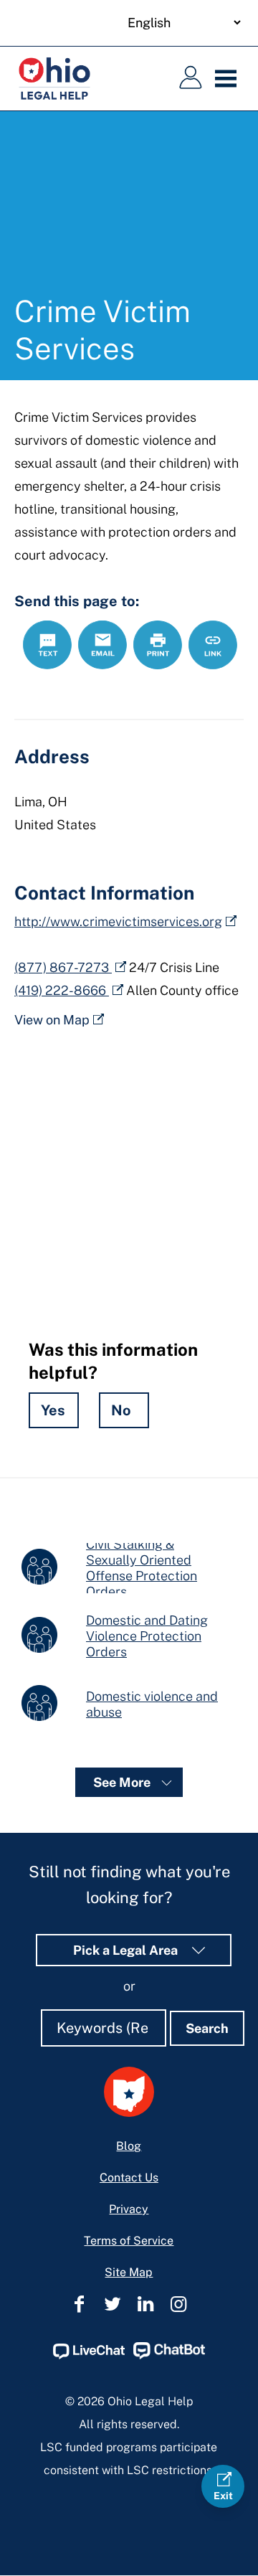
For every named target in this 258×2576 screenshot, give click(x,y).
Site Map (129, 2272)
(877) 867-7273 (63, 967)
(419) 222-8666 (62, 990)
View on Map (52, 1020)
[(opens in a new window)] (89, 2355)
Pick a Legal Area (127, 1950)
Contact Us (129, 2178)
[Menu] (229, 79)
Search (207, 2028)
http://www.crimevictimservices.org (118, 921)
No (121, 1410)
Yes (53, 1410)
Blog (129, 2146)
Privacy (129, 2209)
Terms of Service (129, 2241)
